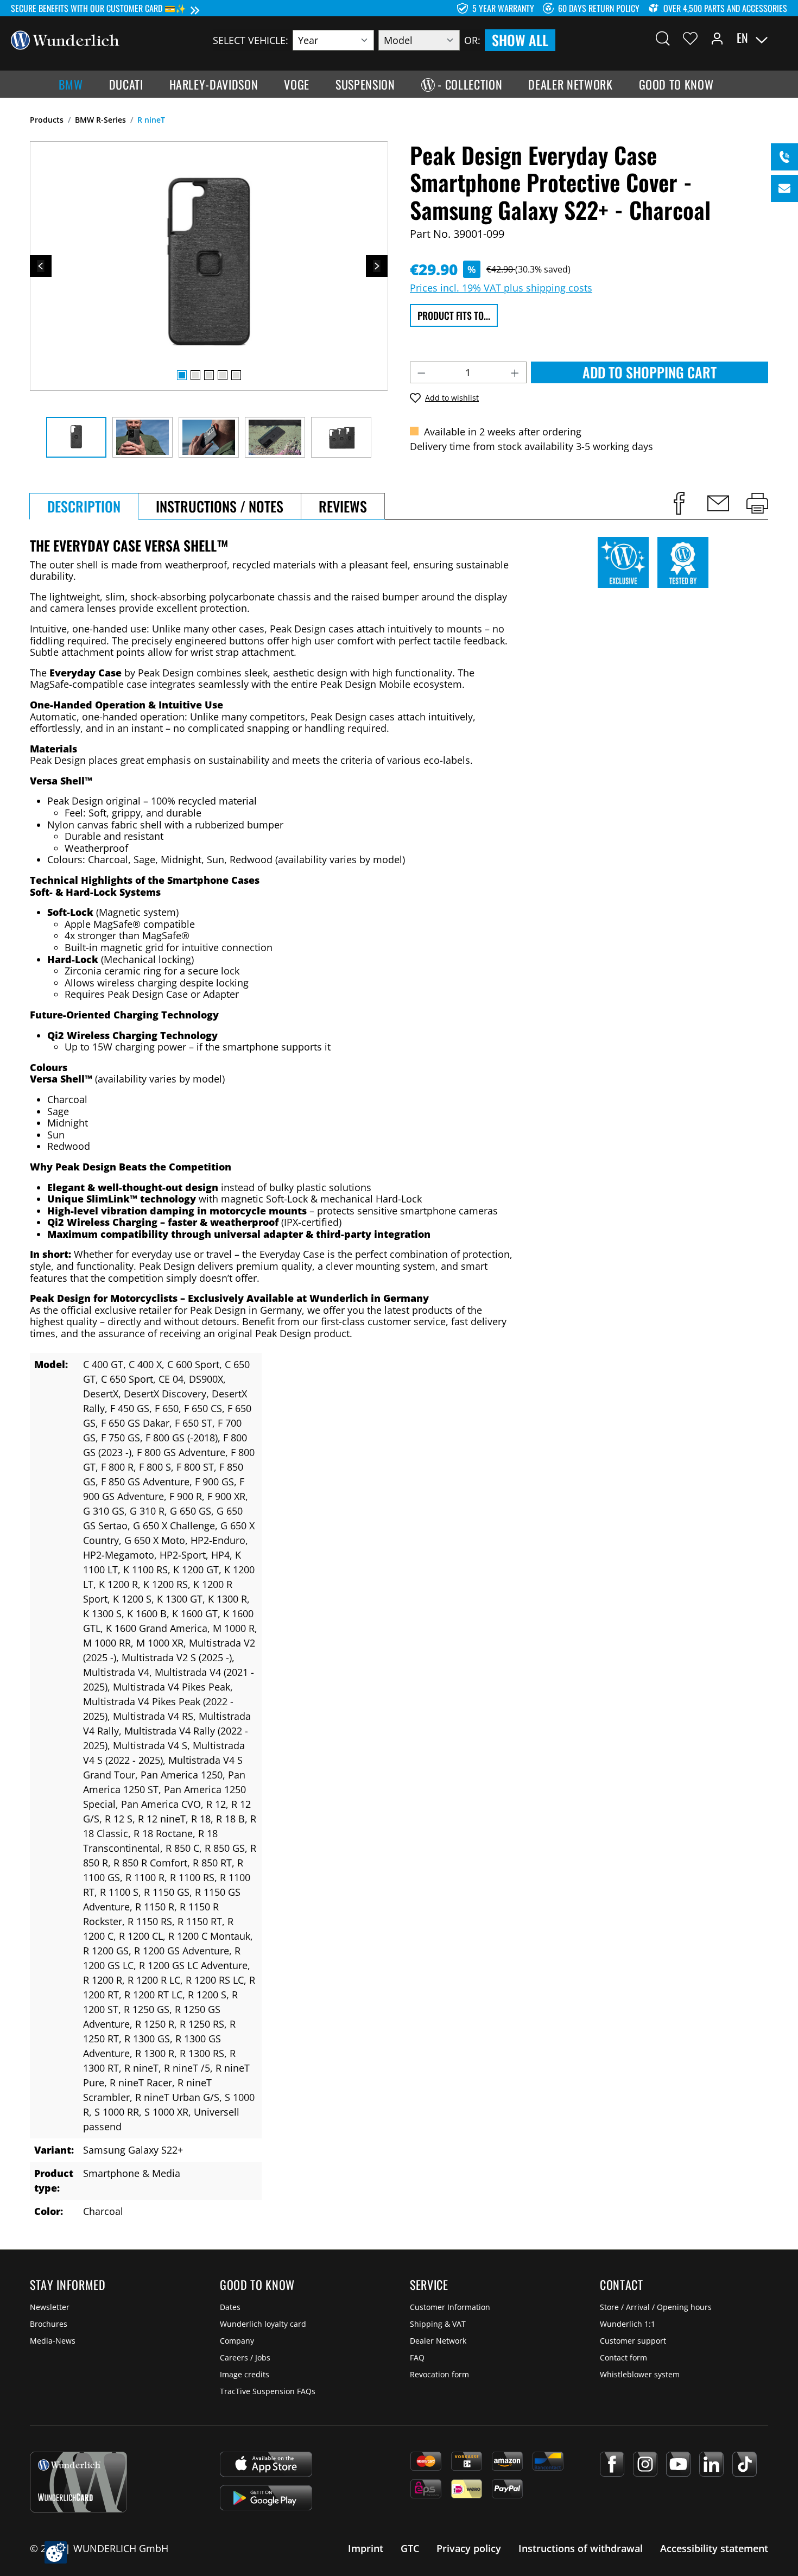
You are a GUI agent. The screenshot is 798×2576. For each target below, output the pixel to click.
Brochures (49, 2324)
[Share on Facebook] (679, 503)
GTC (410, 2548)
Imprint (366, 2548)
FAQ (417, 2357)
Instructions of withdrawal (581, 2548)
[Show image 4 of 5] (223, 375)
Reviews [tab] (343, 506)
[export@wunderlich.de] (784, 188)
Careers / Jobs (245, 2357)
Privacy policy (469, 2548)
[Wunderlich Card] (78, 2482)
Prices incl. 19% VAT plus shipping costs (501, 288)
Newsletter (50, 2307)
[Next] (377, 266)
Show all (520, 40)
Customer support (633, 2341)
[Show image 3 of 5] (209, 375)
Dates (230, 2307)
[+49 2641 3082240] (784, 157)
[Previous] (41, 266)
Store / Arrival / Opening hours (656, 2307)
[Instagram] (645, 2464)
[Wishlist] (690, 38)
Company (237, 2341)
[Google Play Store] (266, 2498)
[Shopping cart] (781, 38)
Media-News (53, 2341)
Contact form (623, 2357)
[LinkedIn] (711, 2464)
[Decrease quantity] (421, 372)
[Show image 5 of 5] (236, 375)
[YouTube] (678, 2464)
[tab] (84, 506)
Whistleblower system (640, 2374)
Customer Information (450, 2307)
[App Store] (266, 2464)
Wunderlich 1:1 (628, 2324)
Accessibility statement (714, 2548)
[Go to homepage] (65, 39)
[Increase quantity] (515, 372)
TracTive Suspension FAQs (268, 2391)
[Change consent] (56, 2552)
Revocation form (439, 2374)
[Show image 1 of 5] (182, 375)
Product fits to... (454, 315)
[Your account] (717, 38)
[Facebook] (612, 2464)
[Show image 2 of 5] (195, 375)
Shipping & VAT (438, 2324)
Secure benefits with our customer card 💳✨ (99, 8)
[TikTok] (745, 2464)
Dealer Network (438, 2341)
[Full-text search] (663, 38)
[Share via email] (718, 503)
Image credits (245, 2374)
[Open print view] (757, 503)
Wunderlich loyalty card (263, 2324)
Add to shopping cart (650, 372)
